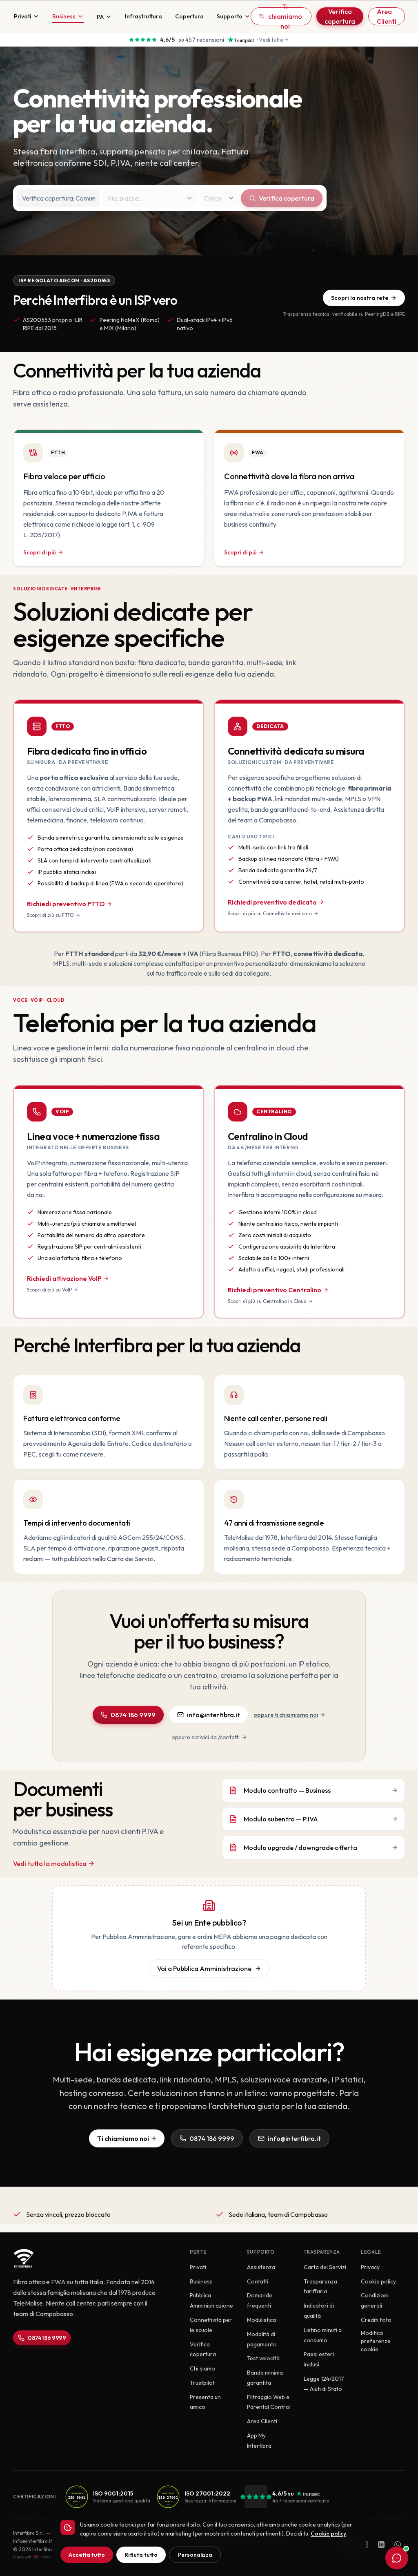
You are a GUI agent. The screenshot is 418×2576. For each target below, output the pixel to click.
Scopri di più (40, 552)
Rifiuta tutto (141, 2555)
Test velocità (263, 2358)
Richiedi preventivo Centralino (275, 1290)
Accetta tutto (87, 2555)
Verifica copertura (340, 16)
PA (100, 17)
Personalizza (195, 2555)
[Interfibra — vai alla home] (13, 16)
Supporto (230, 16)
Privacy (370, 2267)
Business (64, 16)
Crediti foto (376, 2320)
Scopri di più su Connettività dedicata (270, 913)
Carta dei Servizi (325, 2267)
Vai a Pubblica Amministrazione (204, 1968)
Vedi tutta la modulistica (50, 1863)
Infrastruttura (143, 16)
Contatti (258, 2281)
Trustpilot (202, 2383)
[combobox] (59, 198)
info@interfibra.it (213, 1715)
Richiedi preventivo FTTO (66, 904)
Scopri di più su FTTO (50, 915)
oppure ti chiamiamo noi (286, 1715)
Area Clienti (387, 16)
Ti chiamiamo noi (285, 16)
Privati (22, 16)
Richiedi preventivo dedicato (272, 902)
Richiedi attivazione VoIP (64, 1278)
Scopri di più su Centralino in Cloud (267, 1301)
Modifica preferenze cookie (376, 2341)
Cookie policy (378, 2281)
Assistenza (261, 2267)
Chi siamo (202, 2368)
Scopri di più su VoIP (49, 1290)
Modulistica (261, 2320)
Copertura (189, 16)
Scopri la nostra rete (360, 298)
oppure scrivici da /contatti (206, 1737)
